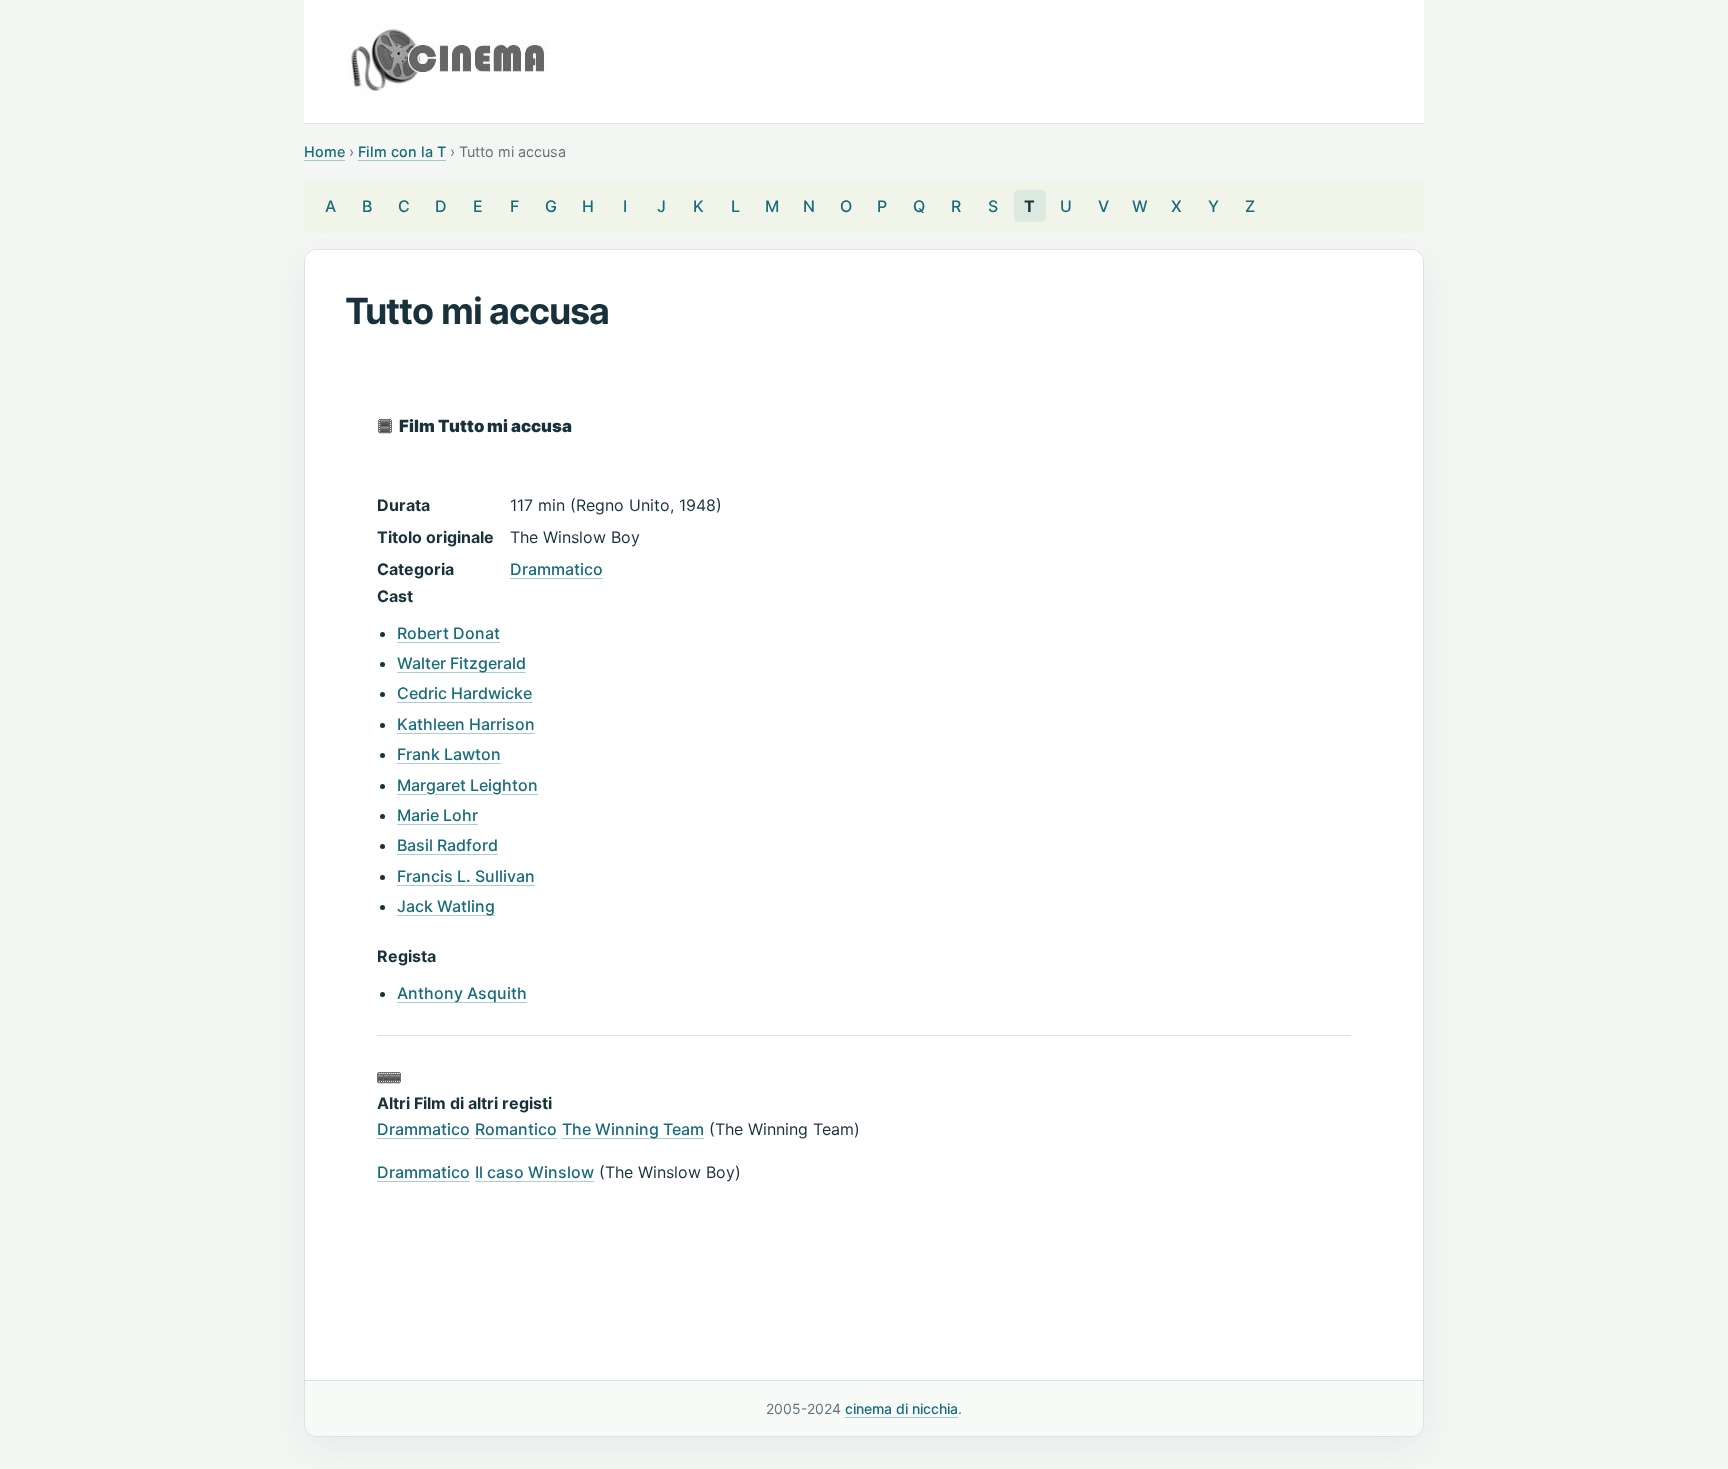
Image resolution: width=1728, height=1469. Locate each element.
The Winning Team (633, 1129)
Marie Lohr (437, 815)
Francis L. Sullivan (466, 876)
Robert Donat (448, 633)
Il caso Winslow (534, 1172)
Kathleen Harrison (466, 724)
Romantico (516, 1129)
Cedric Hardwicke (464, 693)
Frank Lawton (449, 754)
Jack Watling (446, 906)
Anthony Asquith (462, 993)
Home (324, 151)
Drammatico (556, 569)
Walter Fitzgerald (461, 663)
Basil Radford (447, 845)
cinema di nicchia (901, 1408)
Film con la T (402, 151)
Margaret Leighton (467, 785)
